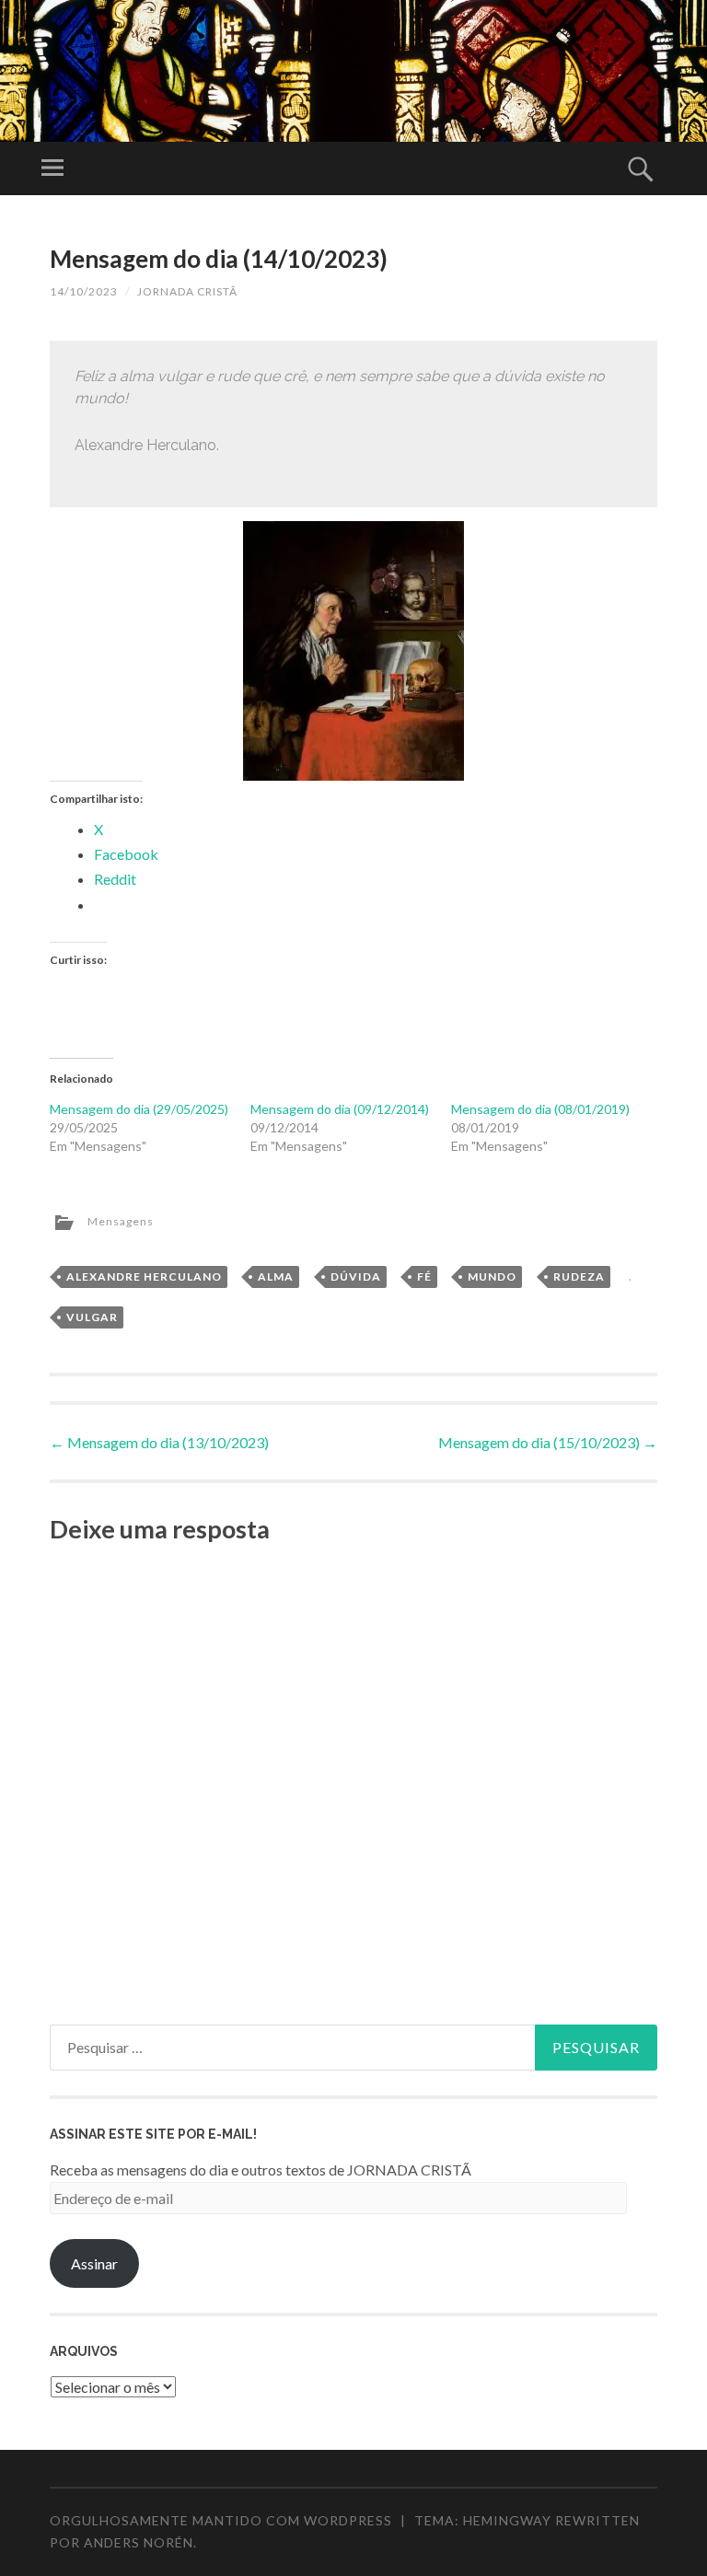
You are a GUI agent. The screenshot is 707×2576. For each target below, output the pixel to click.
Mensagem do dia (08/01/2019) (540, 1109)
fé (424, 1276)
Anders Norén (139, 2542)
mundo (492, 1276)
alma (276, 1276)
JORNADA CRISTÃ (187, 291)
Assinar (94, 2263)
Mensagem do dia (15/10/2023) (548, 1442)
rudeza (579, 1276)
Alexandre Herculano (144, 1276)
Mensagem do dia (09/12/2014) (340, 1109)
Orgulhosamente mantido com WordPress (221, 2520)
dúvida (356, 1276)
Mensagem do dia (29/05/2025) (139, 1109)
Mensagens (121, 1221)
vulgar (92, 1317)
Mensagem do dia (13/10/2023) (159, 1442)
